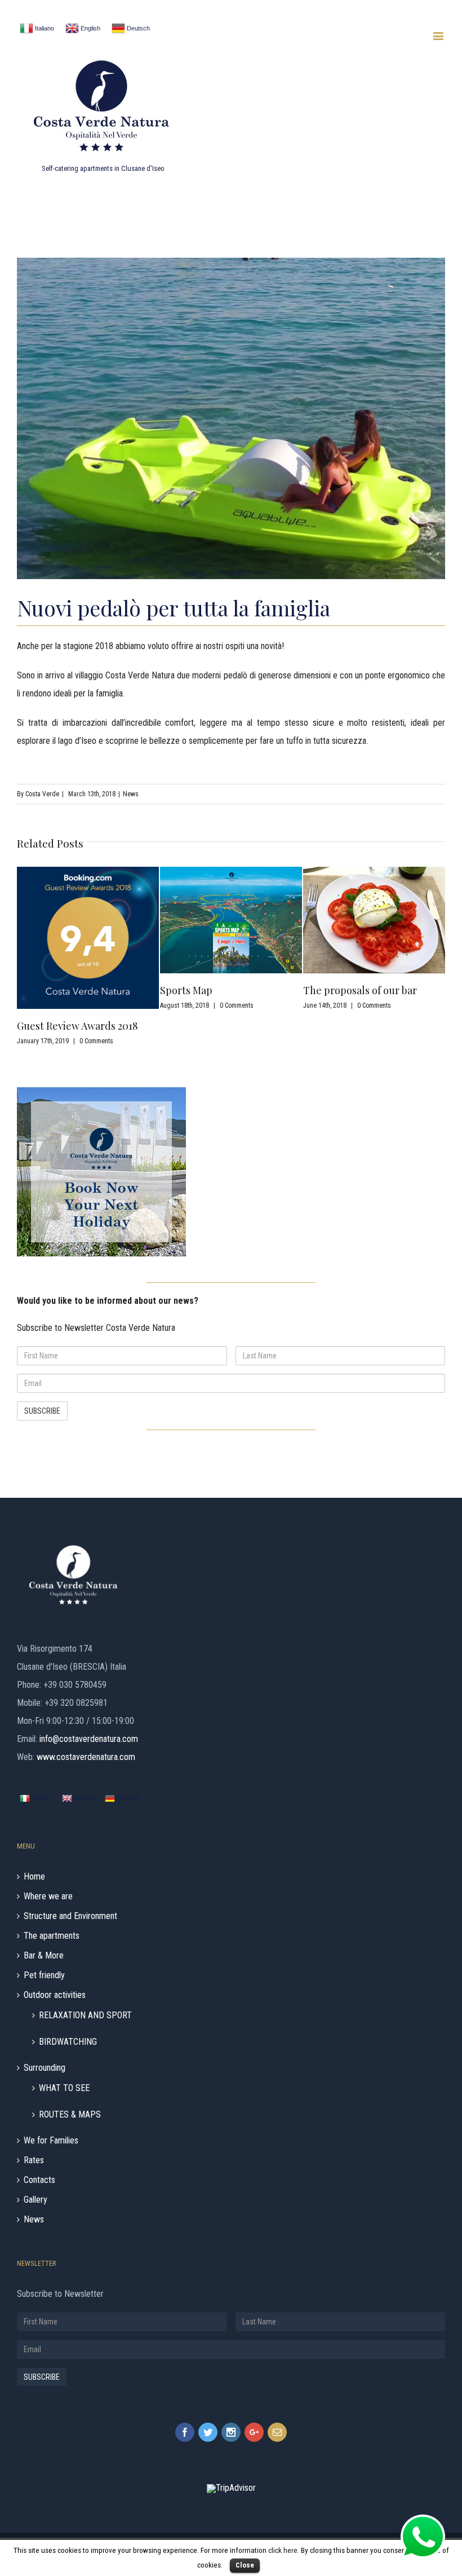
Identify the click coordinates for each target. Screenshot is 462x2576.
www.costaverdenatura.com (86, 1721)
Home (34, 1841)
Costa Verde (42, 794)
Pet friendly (44, 1940)
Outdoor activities (55, 1960)
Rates (34, 2125)
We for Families (51, 2105)
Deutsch (137, 28)
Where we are (48, 1861)
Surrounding (45, 2032)
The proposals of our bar (217, 990)
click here (283, 2550)
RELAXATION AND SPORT (85, 1979)
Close (245, 2565)
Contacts (39, 2145)
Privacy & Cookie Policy (368, 2519)
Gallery (35, 2164)
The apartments (52, 1900)
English (90, 28)
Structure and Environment (70, 1881)
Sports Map (43, 990)
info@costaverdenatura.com (89, 1703)
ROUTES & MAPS (70, 2078)
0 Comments (94, 1005)
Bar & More (44, 1920)
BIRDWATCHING (68, 2006)
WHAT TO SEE (64, 2052)
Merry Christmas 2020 (354, 965)
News (131, 794)
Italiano (44, 28)
